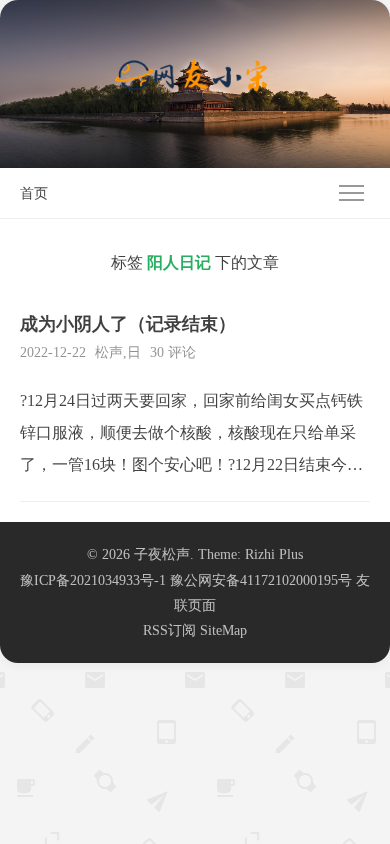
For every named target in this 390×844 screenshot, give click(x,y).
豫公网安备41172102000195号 (261, 580)
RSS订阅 (169, 630)
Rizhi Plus (274, 554)
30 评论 (173, 352)
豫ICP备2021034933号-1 (93, 580)
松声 (109, 352)
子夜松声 (162, 554)
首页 (34, 193)
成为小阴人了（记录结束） (128, 324)
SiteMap (223, 630)
